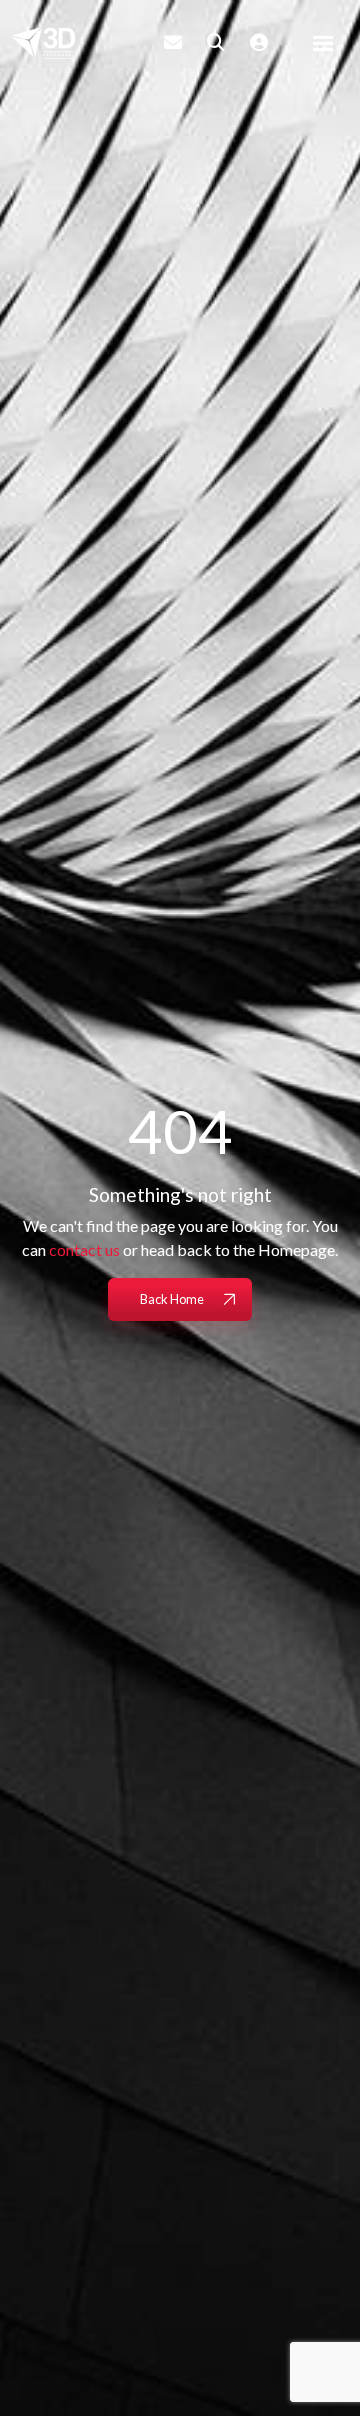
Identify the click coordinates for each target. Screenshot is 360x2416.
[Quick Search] (216, 42)
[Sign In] (259, 42)
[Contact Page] (173, 42)
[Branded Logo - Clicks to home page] (43, 43)
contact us (84, 1249)
